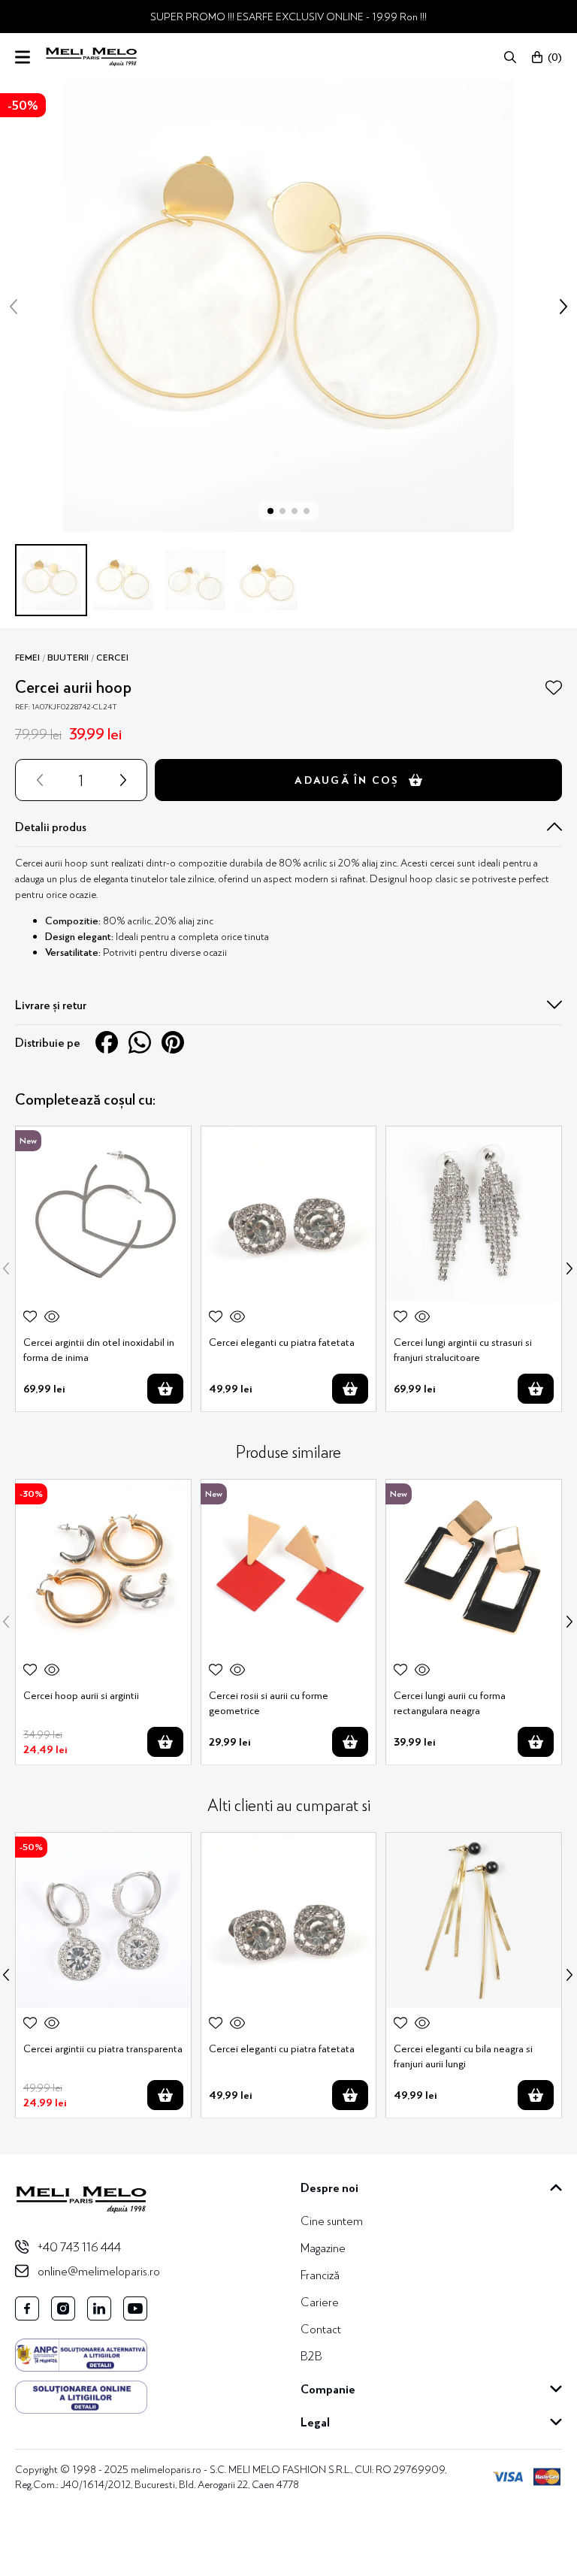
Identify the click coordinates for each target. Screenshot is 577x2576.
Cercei (112, 658)
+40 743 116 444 (79, 2246)
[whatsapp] (140, 1042)
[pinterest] (173, 1042)
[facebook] (107, 1042)
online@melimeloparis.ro (99, 2271)
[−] (37, 780)
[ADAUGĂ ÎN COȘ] (165, 1389)
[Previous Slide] (6, 1268)
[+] (126, 780)
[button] (510, 57)
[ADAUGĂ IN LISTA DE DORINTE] (554, 688)
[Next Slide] (569, 1268)
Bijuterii (68, 658)
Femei (27, 658)
